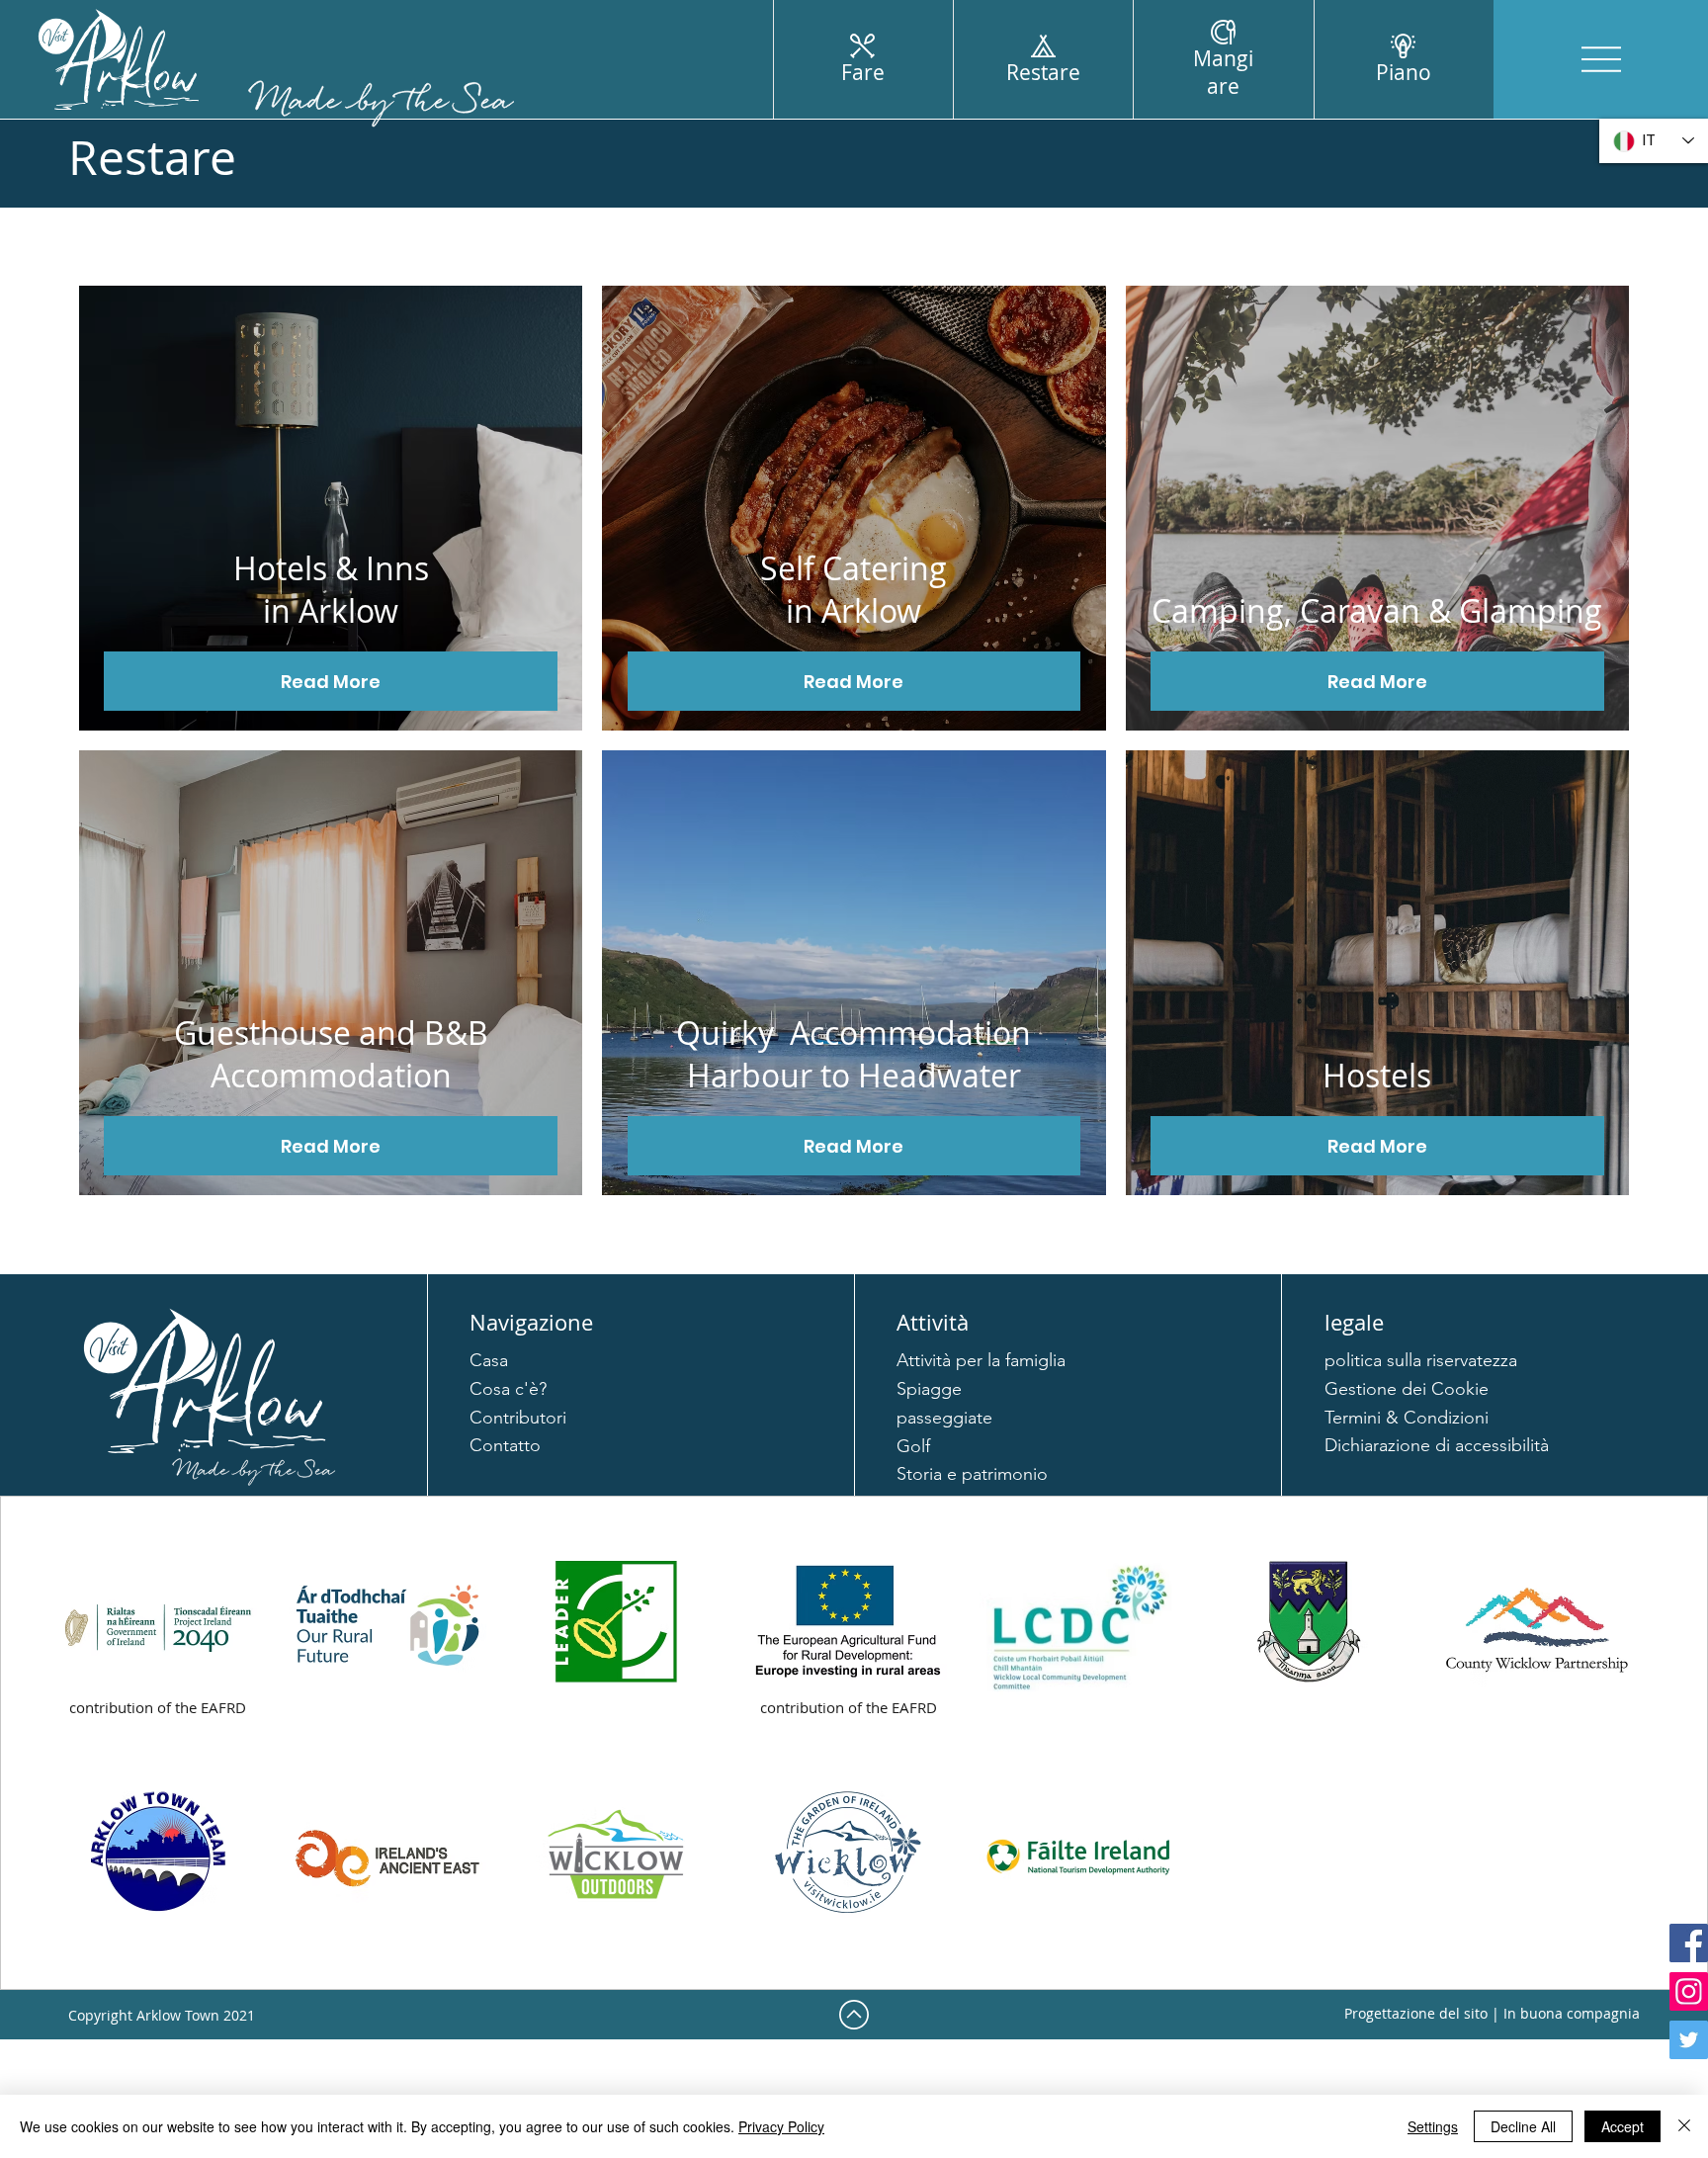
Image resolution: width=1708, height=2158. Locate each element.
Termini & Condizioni (1407, 1418)
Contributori (518, 1418)
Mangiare (1223, 72)
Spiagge (929, 1389)
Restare (1043, 72)
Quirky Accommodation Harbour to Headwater (854, 1054)
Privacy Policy (781, 2126)
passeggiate (944, 1418)
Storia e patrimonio (972, 1474)
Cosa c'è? (508, 1389)
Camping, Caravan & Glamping (1377, 610)
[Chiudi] (1684, 2126)
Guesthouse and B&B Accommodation (331, 1054)
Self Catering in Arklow (854, 589)
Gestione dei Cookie (1407, 1389)
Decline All (1523, 2126)
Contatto (505, 1445)
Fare (863, 72)
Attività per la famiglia (981, 1360)
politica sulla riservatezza (1421, 1360)
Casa (489, 1360)
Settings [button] (1433, 2126)
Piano (1404, 72)
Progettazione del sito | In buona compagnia (1492, 2013)
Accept (1623, 2126)
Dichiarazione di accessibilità (1437, 1445)
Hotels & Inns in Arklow (331, 589)
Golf (913, 1446)
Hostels (1377, 1075)
